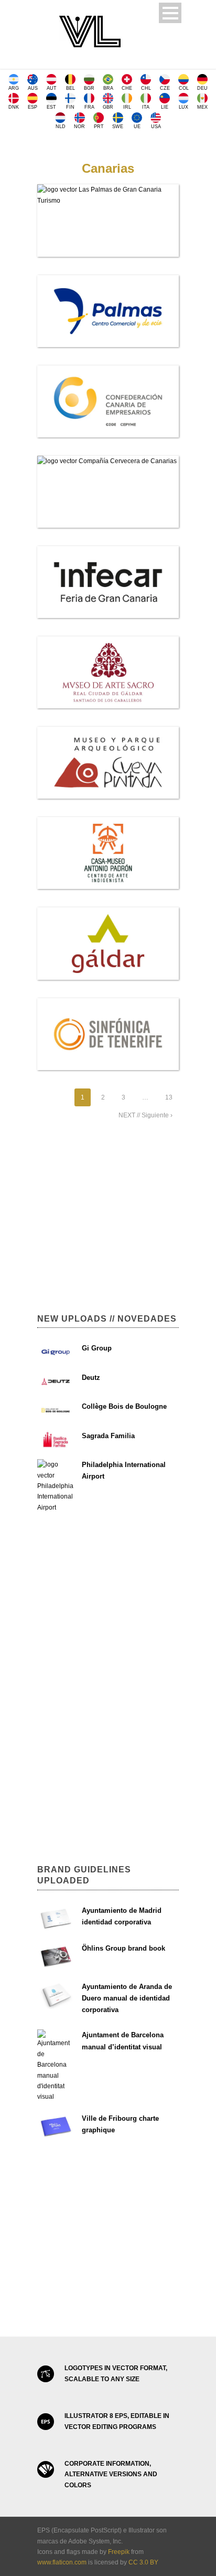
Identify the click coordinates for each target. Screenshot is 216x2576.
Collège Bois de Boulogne (124, 1406)
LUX (183, 107)
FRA (89, 107)
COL (184, 88)
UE (137, 127)
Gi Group (97, 1348)
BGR (89, 88)
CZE (165, 88)
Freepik (119, 2552)
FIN (70, 107)
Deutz (91, 1378)
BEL (71, 88)
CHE (127, 88)
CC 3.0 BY (143, 2562)
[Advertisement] (108, 1222)
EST (51, 107)
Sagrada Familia (108, 1436)
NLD (61, 127)
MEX (202, 107)
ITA (146, 107)
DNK (14, 107)
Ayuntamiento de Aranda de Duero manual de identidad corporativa (127, 1998)
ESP (33, 107)
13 (169, 1097)
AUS (33, 88)
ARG (14, 88)
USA (156, 127)
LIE (165, 107)
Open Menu (170, 13)
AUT (52, 88)
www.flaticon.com (62, 2562)
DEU (202, 88)
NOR (79, 127)
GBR (108, 107)
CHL (146, 88)
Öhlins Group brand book (123, 1948)
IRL (127, 107)
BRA (108, 88)
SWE (118, 127)
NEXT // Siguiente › (145, 1115)
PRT (99, 127)
